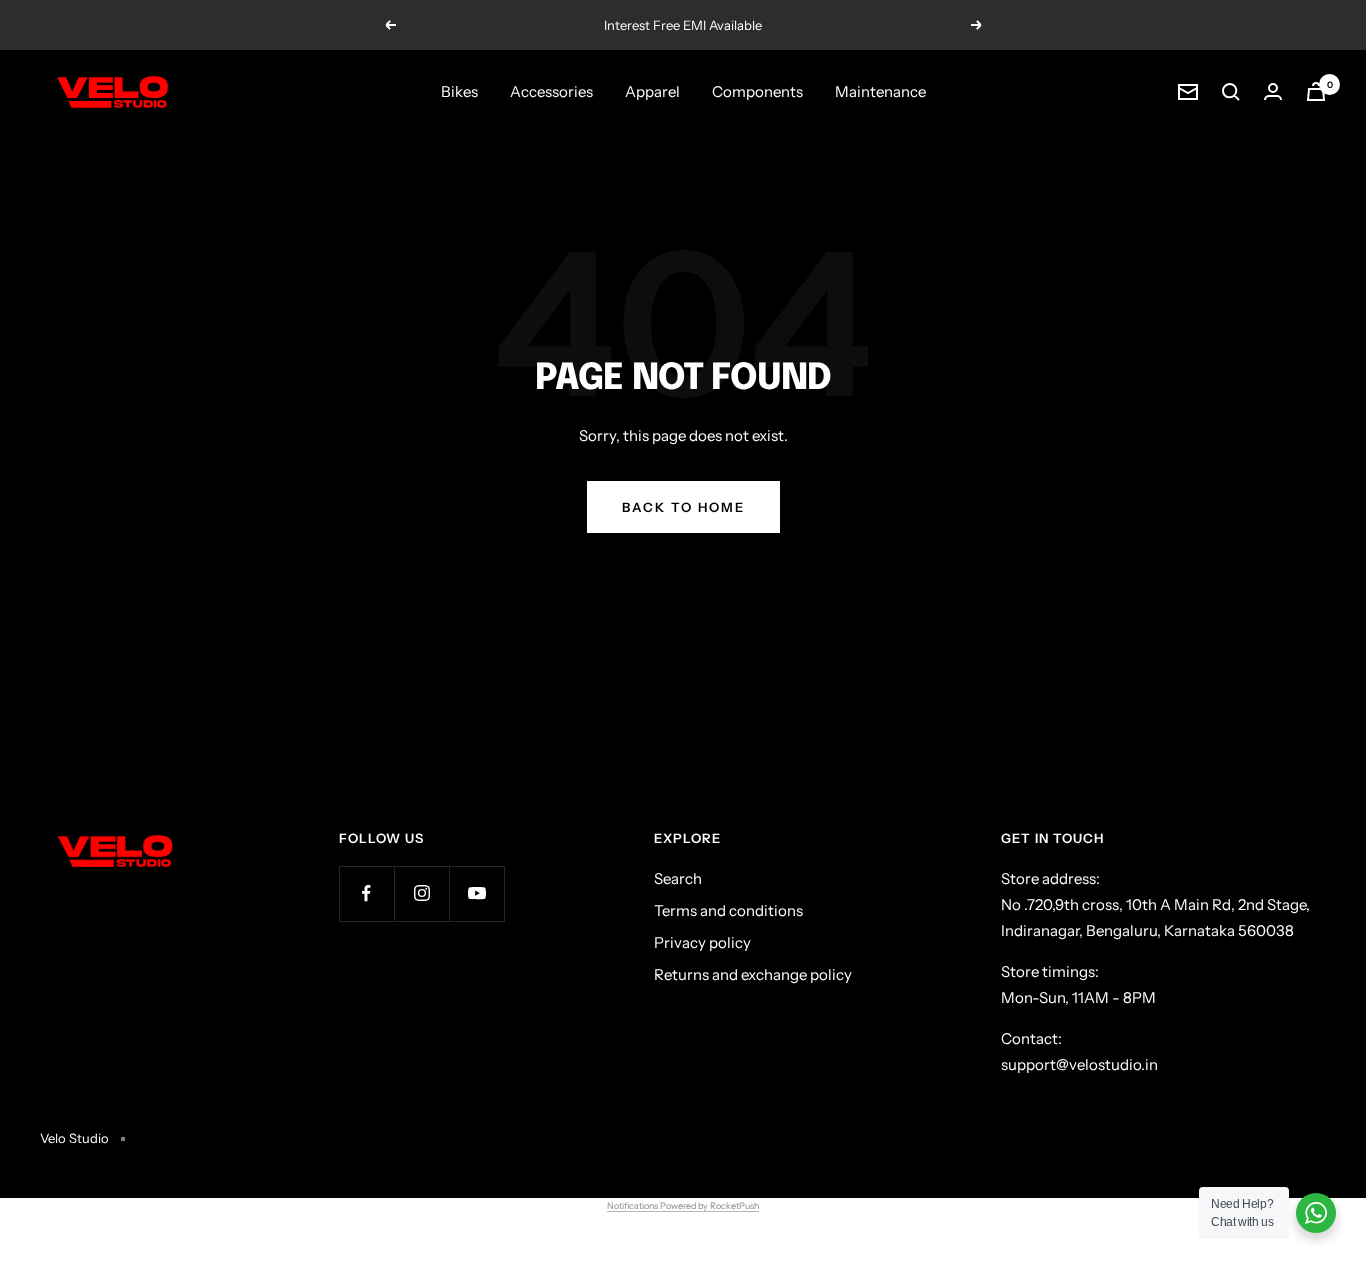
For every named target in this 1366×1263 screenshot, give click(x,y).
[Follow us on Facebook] (366, 893)
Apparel (652, 91)
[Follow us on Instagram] (421, 893)
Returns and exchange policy (753, 974)
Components (757, 91)
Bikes (459, 91)
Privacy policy (702, 942)
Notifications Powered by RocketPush (683, 1205)
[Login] (1273, 91)
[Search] (1231, 92)
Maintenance (880, 91)
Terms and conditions (728, 910)
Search (678, 878)
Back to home (683, 507)
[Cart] (1316, 91)
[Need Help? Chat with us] (1316, 1213)
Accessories (551, 91)
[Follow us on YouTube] (476, 893)
